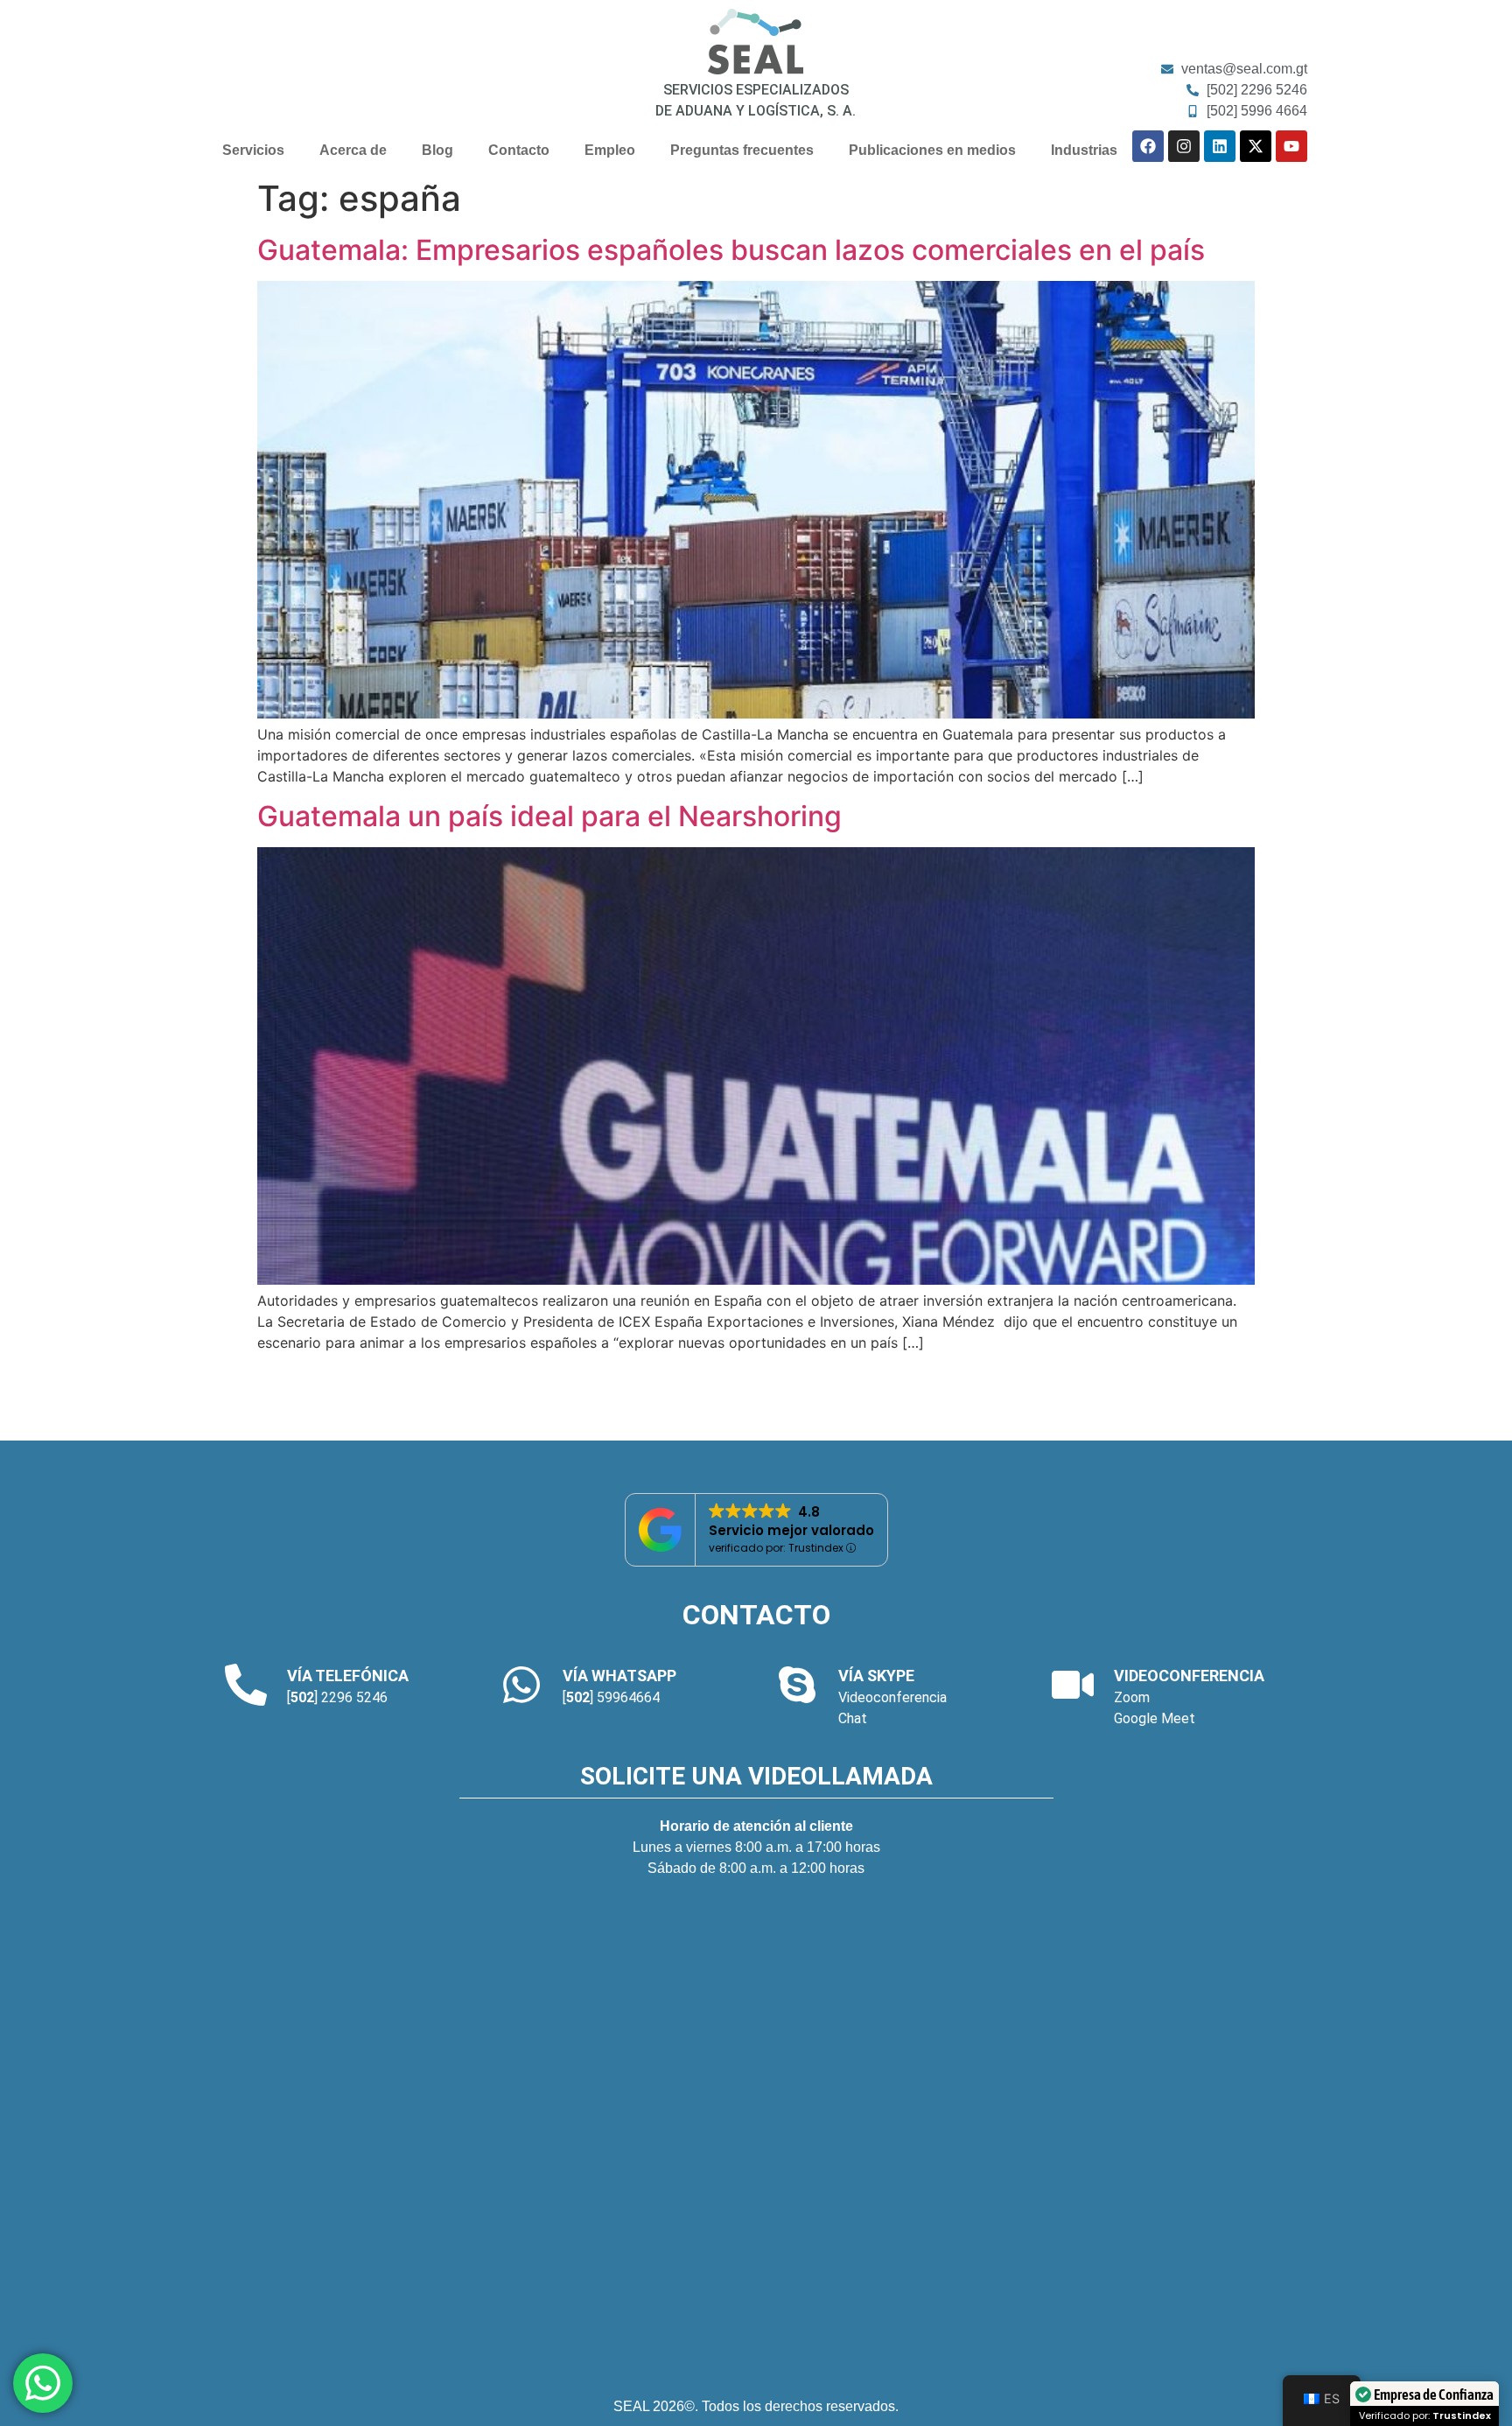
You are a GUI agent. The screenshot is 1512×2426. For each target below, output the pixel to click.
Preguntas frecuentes (742, 150)
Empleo (610, 150)
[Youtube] (1291, 146)
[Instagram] (1184, 146)
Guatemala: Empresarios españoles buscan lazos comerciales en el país (731, 250)
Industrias (1084, 150)
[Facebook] (1148, 146)
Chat (853, 1718)
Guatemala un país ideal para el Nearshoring (549, 816)
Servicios (253, 150)
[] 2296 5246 (337, 1697)
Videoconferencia (892, 1697)
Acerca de (353, 150)
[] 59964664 (611, 1697)
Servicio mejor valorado (791, 1530)
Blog (437, 150)
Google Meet (1155, 1718)
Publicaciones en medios (932, 150)
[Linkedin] (1220, 146)
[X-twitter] (1256, 146)
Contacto (519, 150)
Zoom (1132, 1697)
